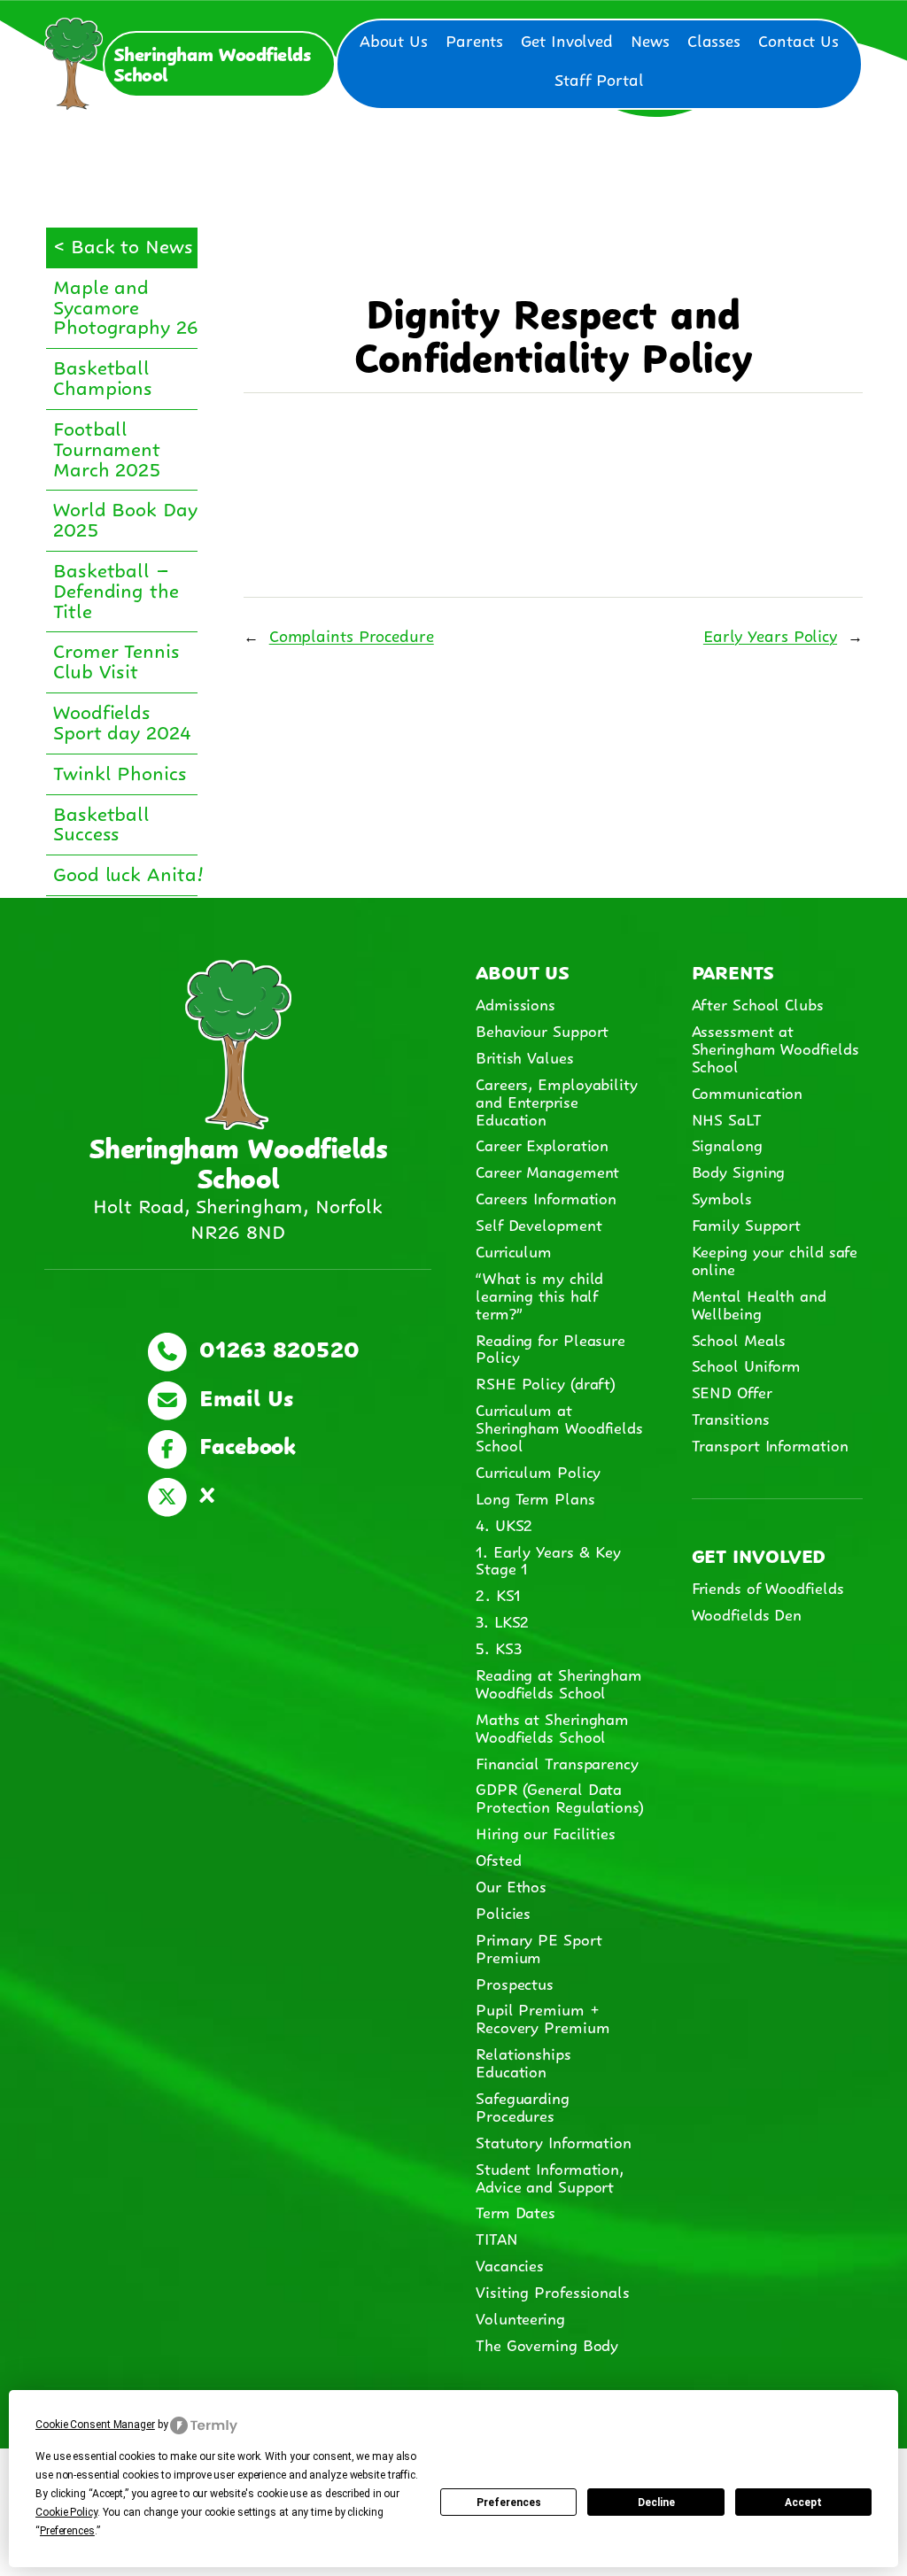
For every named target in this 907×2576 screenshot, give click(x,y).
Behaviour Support (542, 1030)
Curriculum (514, 1250)
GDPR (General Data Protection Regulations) (560, 1797)
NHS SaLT (727, 1118)
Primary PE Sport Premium (539, 1947)
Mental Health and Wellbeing (759, 1303)
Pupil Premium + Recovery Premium (543, 2017)
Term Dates (516, 2211)
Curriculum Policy (538, 1471)
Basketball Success (101, 822)
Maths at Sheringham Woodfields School (552, 1727)
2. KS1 (498, 1594)
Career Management (547, 1171)
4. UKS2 (504, 1524)
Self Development (539, 1224)
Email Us (242, 1396)
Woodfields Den (747, 1613)
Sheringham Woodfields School (212, 62)
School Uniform (747, 1365)
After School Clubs (758, 1003)
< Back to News (123, 244)
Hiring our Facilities (546, 1832)
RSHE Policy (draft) (546, 1382)
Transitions (731, 1418)
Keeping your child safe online (775, 1259)
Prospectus (515, 1983)
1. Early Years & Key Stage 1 (548, 1559)
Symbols (722, 1197)
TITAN (499, 2238)
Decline (656, 2503)
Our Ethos (511, 1885)
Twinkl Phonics (120, 771)
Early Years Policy (770, 634)
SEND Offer (732, 1391)
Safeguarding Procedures (523, 2106)
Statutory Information (554, 2141)
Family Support (747, 1224)
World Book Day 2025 (125, 517)
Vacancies (510, 2264)
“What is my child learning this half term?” (539, 1295)
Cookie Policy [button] (66, 2512)
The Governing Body (547, 2344)
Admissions (516, 1003)
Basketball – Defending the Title (116, 588)
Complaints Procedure (352, 634)
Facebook (244, 1443)
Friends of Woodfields (768, 1587)
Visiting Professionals (553, 2291)
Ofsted (498, 1859)
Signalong (727, 1144)
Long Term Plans (535, 1497)
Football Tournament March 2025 (107, 447)
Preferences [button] (67, 2531)
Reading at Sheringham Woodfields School (559, 1683)
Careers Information (546, 1197)
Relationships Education (523, 2062)
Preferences (509, 2503)
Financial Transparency (557, 1762)
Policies (503, 1912)
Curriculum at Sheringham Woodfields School (559, 1427)
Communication (748, 1092)
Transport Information (770, 1444)
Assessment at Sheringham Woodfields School (775, 1048)
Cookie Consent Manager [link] (95, 2425)
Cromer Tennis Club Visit (116, 659)
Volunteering (520, 2317)
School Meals (739, 1339)
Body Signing (739, 1171)
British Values (525, 1056)
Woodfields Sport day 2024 (122, 720)
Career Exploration (542, 1144)
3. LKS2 (502, 1621)
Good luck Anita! (128, 872)
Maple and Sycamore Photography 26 (126, 305)
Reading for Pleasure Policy (550, 1348)
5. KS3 (498, 1647)
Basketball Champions (103, 375)
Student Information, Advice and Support (550, 2177)
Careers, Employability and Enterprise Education (557, 1101)
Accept (803, 2503)
